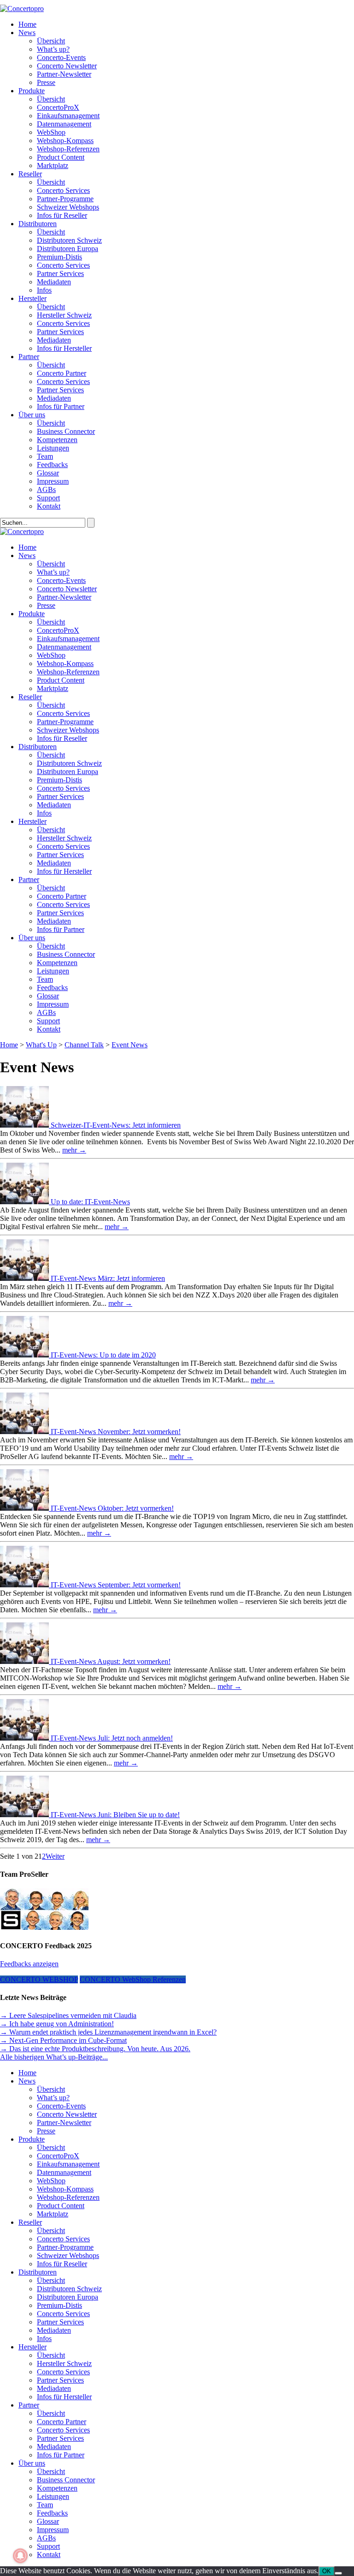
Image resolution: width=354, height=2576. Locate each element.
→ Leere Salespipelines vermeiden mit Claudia (68, 2015)
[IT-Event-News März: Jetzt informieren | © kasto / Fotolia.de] (25, 1278)
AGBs (46, 489)
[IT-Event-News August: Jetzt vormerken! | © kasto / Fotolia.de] (25, 1661)
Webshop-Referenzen (68, 149)
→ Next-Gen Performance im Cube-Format (63, 2040)
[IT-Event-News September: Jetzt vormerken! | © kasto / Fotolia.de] (25, 1585)
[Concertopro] (22, 9)
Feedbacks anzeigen (29, 1964)
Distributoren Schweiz (69, 240)
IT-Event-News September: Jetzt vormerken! (116, 1585)
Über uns (32, 415)
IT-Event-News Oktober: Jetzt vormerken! (112, 1508)
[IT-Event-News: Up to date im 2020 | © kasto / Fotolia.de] (25, 1355)
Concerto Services (63, 190)
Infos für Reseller (62, 215)
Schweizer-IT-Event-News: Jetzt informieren (116, 1125)
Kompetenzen (57, 440)
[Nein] (338, 2573)
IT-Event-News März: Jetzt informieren (108, 1278)
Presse (46, 82)
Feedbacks (52, 465)
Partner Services (60, 273)
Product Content (61, 157)
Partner (29, 357)
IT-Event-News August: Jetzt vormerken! (111, 1661)
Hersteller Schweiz (64, 315)
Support (48, 498)
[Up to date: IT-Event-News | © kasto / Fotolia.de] (25, 1202)
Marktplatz (53, 165)
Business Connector (66, 431)
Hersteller (32, 298)
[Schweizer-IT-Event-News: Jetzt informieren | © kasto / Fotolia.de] (25, 1125)
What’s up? (53, 49)
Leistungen (53, 448)
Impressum (53, 481)
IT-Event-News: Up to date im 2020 (103, 1355)
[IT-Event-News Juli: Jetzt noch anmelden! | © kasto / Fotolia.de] (25, 1738)
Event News (130, 1045)
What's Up (41, 1045)
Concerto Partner (62, 373)
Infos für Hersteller (64, 348)
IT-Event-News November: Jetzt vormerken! (116, 1432)
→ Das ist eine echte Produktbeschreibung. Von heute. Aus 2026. (95, 2049)
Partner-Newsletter (64, 74)
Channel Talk (84, 1045)
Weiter (55, 1856)
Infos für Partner (61, 406)
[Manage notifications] (20, 2556)
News (27, 33)
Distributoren (38, 224)
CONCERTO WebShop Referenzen (133, 1979)
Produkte (32, 91)
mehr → (74, 1150)
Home (27, 24)
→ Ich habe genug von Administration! (57, 2024)
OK (327, 2571)
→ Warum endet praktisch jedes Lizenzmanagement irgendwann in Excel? (108, 2032)
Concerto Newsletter (67, 66)
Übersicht (51, 41)
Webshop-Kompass (65, 141)
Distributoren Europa (68, 249)
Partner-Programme (65, 199)
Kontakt (49, 506)
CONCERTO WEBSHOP (39, 1979)
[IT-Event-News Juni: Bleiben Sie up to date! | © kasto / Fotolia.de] (25, 1815)
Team (45, 456)
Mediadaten (54, 282)
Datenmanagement (64, 124)
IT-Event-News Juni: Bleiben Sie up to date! (115, 1815)
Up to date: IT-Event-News (90, 1202)
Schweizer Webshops (68, 207)
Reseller (30, 174)
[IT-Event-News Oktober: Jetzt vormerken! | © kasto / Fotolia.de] (25, 1508)
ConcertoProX (58, 107)
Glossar (48, 473)
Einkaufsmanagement (68, 116)
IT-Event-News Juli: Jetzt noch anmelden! (112, 1738)
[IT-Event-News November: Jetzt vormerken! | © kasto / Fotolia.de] (25, 1432)
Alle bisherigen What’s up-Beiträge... (54, 2057)
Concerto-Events (61, 57)
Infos (44, 290)
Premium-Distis (59, 257)
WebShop (51, 132)
